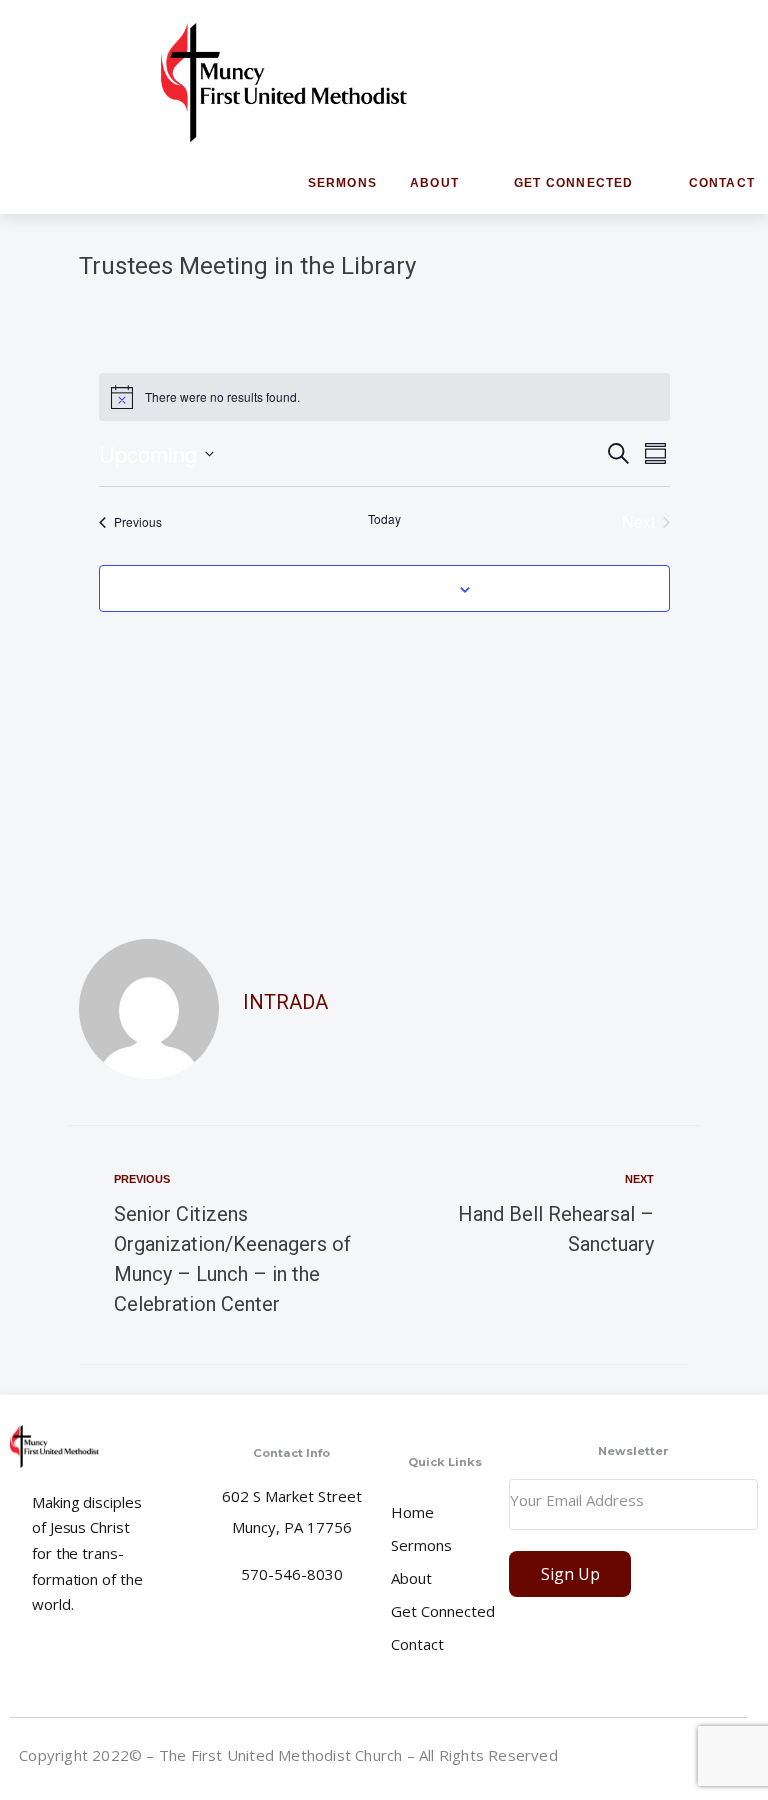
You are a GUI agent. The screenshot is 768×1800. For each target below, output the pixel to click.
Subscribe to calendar (373, 588)
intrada (285, 1002)
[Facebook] (657, 1759)
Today (384, 519)
